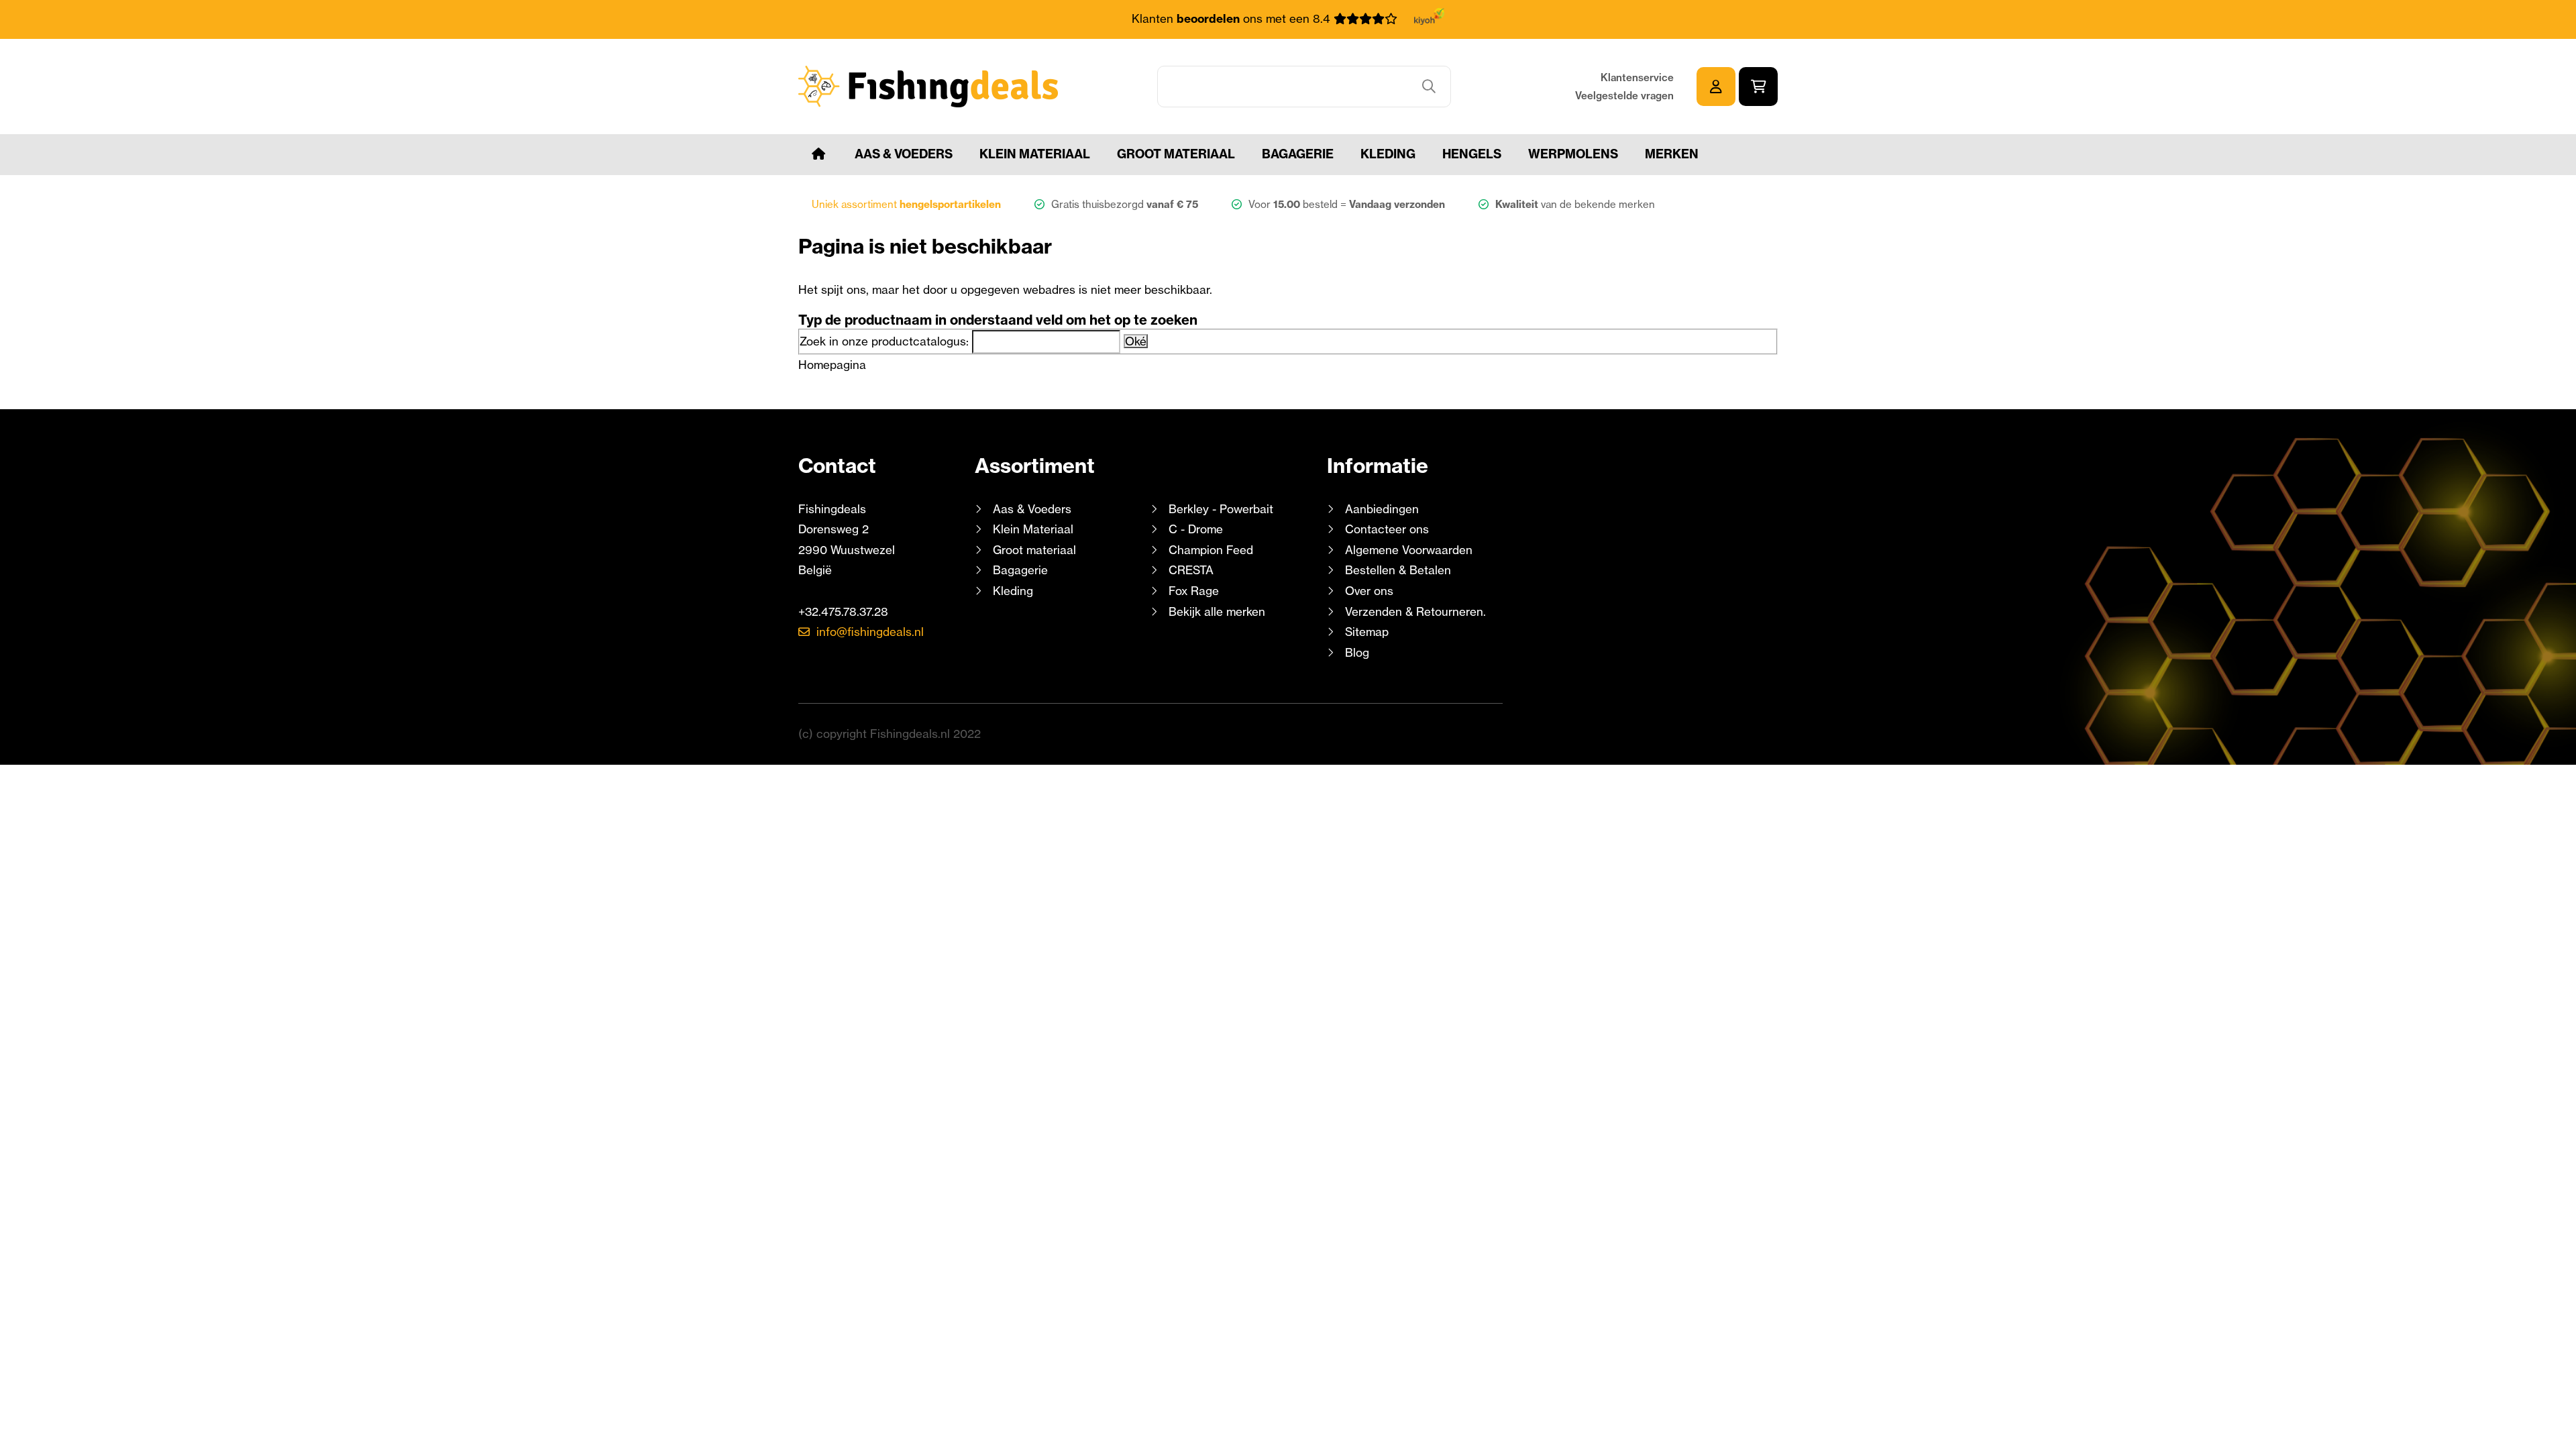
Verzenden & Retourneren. (1415, 611)
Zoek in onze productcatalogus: (884, 341)
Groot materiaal (1176, 154)
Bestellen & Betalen (1398, 570)
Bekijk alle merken (1217, 611)
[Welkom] (818, 154)
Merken (1672, 154)
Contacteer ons (1387, 529)
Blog (1355, 652)
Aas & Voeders (904, 154)
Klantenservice (1637, 77)
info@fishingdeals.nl (870, 632)
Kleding (1388, 154)
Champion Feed (1211, 550)
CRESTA (1191, 570)
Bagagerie (1298, 154)
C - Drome (1196, 529)
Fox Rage (1194, 591)
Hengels (1472, 154)
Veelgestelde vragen (1624, 96)
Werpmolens (1573, 154)
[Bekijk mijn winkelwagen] (1758, 87)
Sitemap (1367, 632)
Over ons (1369, 591)
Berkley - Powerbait (1221, 509)
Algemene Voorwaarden (1409, 550)
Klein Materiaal (1035, 154)
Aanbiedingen (1382, 509)
